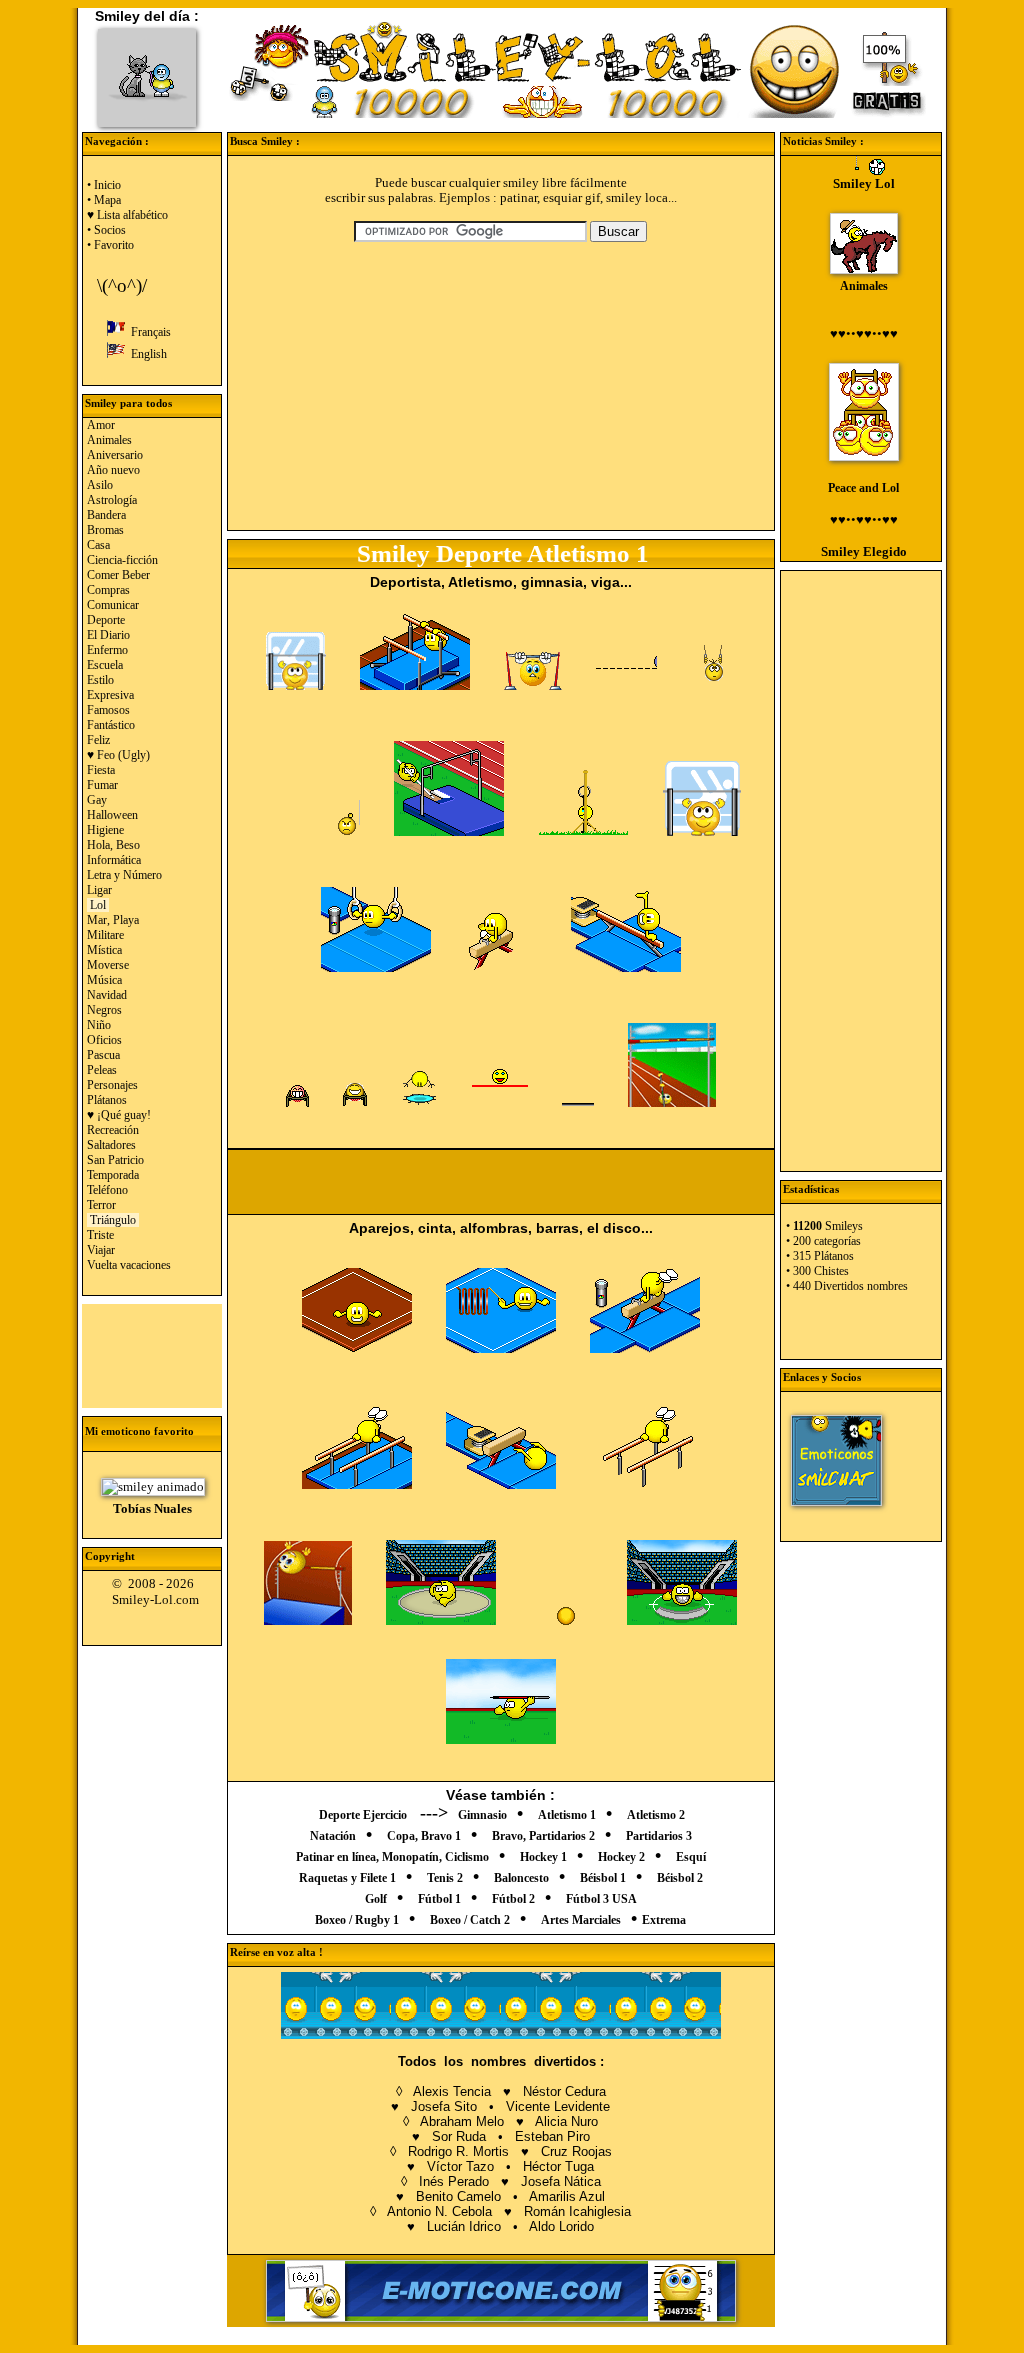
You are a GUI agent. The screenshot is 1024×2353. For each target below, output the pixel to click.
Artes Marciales (581, 1920)
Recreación (113, 1130)
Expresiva (110, 695)
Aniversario (115, 455)
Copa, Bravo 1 (424, 1836)
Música (104, 980)
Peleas (102, 1070)
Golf (376, 1899)
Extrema (664, 1920)
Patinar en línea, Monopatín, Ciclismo (392, 1857)
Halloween (112, 815)
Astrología (112, 500)
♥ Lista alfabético (127, 215)
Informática (114, 860)
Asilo (100, 485)
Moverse (108, 965)
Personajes (112, 1085)
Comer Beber (118, 575)
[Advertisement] (153, 1354)
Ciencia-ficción (122, 560)
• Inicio (104, 185)
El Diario (108, 635)
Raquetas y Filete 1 (347, 1878)
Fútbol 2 (513, 1899)
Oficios (104, 1040)
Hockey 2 (621, 1857)
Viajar (101, 1250)
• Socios (106, 230)
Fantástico (111, 725)
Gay (97, 800)
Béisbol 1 (603, 1878)
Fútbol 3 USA (601, 1899)
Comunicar (113, 605)
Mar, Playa (113, 920)
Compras (108, 590)
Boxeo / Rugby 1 (357, 1920)
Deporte (106, 620)
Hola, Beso (113, 845)
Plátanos (107, 1100)
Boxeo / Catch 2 (470, 1920)
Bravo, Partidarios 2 (543, 1836)
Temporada (113, 1175)
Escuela (105, 665)
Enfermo (107, 650)
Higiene (105, 830)
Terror (101, 1205)
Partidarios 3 (659, 1836)
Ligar (99, 890)
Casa (98, 545)
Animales (109, 440)
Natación (333, 1836)
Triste (100, 1235)
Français (148, 332)
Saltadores (111, 1145)
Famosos (108, 710)
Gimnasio (482, 1815)
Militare (105, 935)
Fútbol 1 (439, 1899)
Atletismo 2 (656, 1815)
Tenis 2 (445, 1878)
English (146, 354)
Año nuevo (113, 470)
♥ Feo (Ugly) (118, 755)
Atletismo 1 (567, 1815)
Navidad (107, 995)
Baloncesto (521, 1878)
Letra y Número (124, 875)
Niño (99, 1025)
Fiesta (101, 770)
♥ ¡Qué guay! (119, 1115)
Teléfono (107, 1190)
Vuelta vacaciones (129, 1265)
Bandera (106, 515)
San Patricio (115, 1160)
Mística (104, 950)
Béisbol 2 (680, 1878)
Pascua (103, 1055)
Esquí (691, 1857)
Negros (104, 1010)
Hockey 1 (543, 1857)
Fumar (102, 785)
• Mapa (104, 200)
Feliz (98, 740)
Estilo (100, 680)
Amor (101, 425)
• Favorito (110, 245)
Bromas (105, 530)
